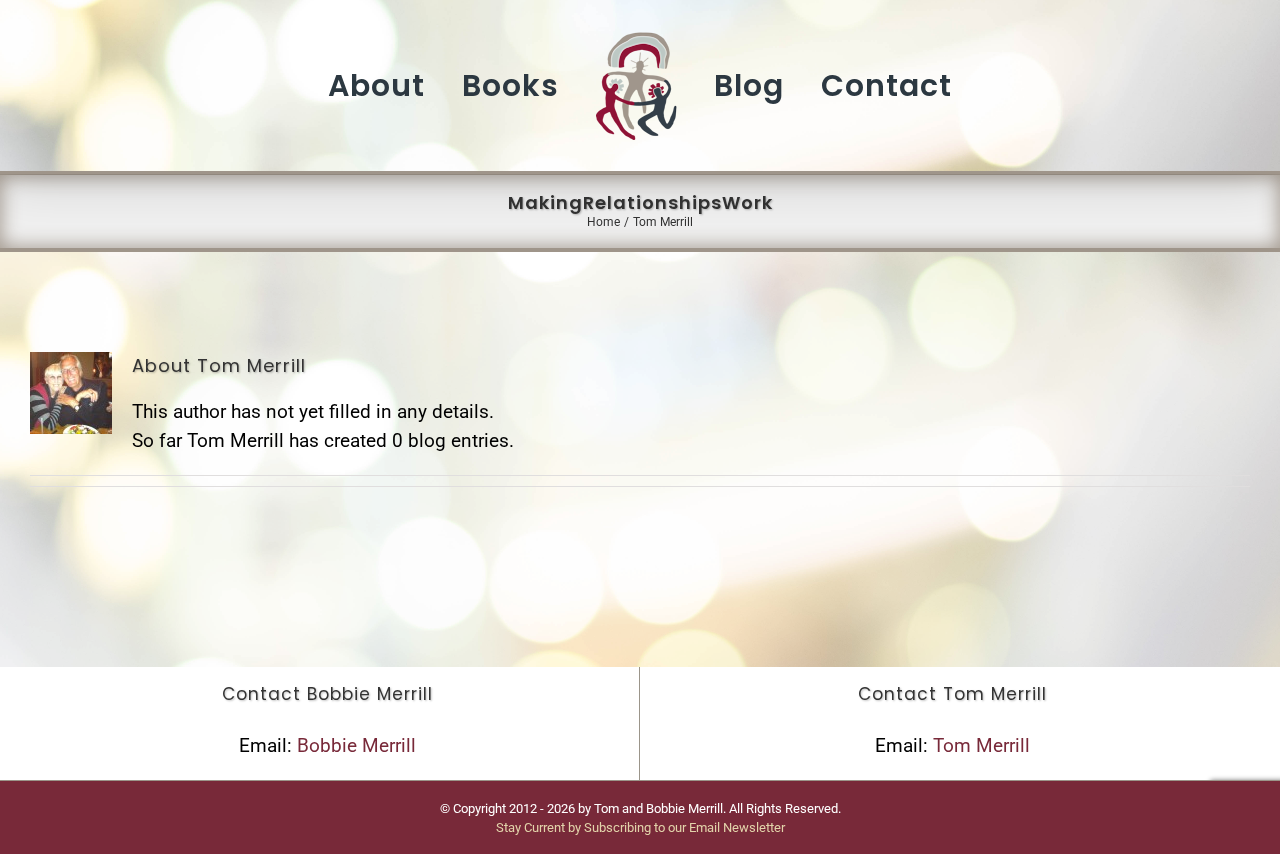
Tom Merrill (981, 745)
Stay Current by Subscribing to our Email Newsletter (640, 827)
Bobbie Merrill (356, 745)
